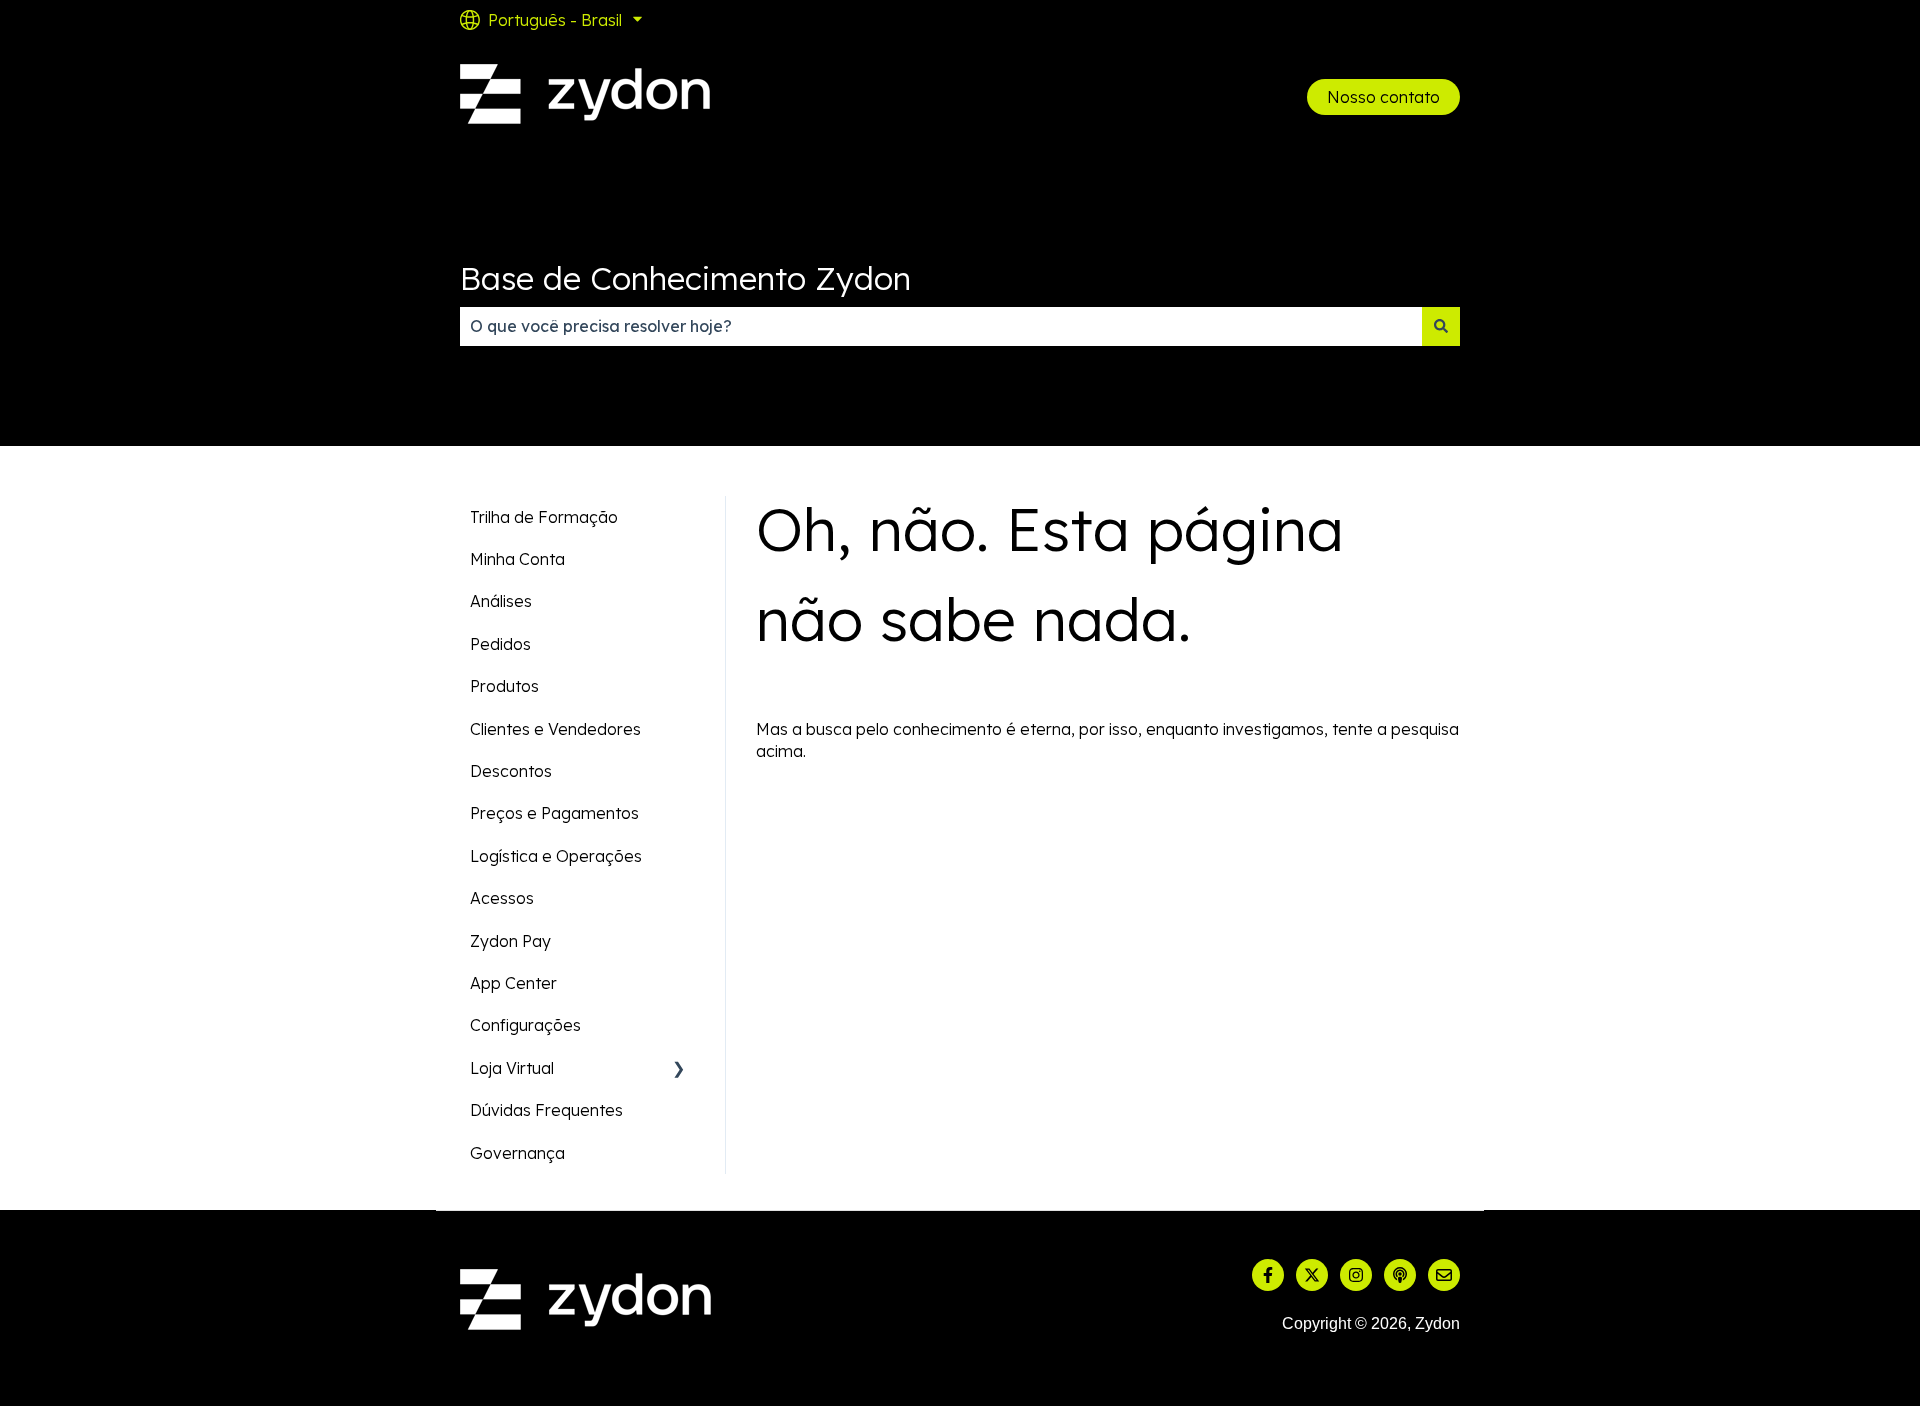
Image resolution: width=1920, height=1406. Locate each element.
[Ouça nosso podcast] (1400, 1275)
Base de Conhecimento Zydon (685, 278)
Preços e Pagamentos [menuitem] (554, 813)
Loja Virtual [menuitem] (512, 1068)
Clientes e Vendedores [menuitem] (555, 729)
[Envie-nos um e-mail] (1444, 1275)
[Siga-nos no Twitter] (1312, 1275)
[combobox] (941, 326)
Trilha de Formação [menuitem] (544, 517)
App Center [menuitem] (513, 983)
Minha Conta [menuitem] (517, 559)
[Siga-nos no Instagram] (1356, 1275)
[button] (679, 1069)
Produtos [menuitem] (504, 686)
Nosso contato (1383, 97)
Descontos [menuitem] (511, 771)
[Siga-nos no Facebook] (1268, 1275)
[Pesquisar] (1441, 326)
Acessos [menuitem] (502, 898)
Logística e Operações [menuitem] (556, 856)
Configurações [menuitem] (525, 1025)
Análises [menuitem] (501, 601)
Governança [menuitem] (517, 1153)
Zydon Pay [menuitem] (510, 941)
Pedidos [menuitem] (500, 644)
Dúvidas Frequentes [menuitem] (546, 1110)
